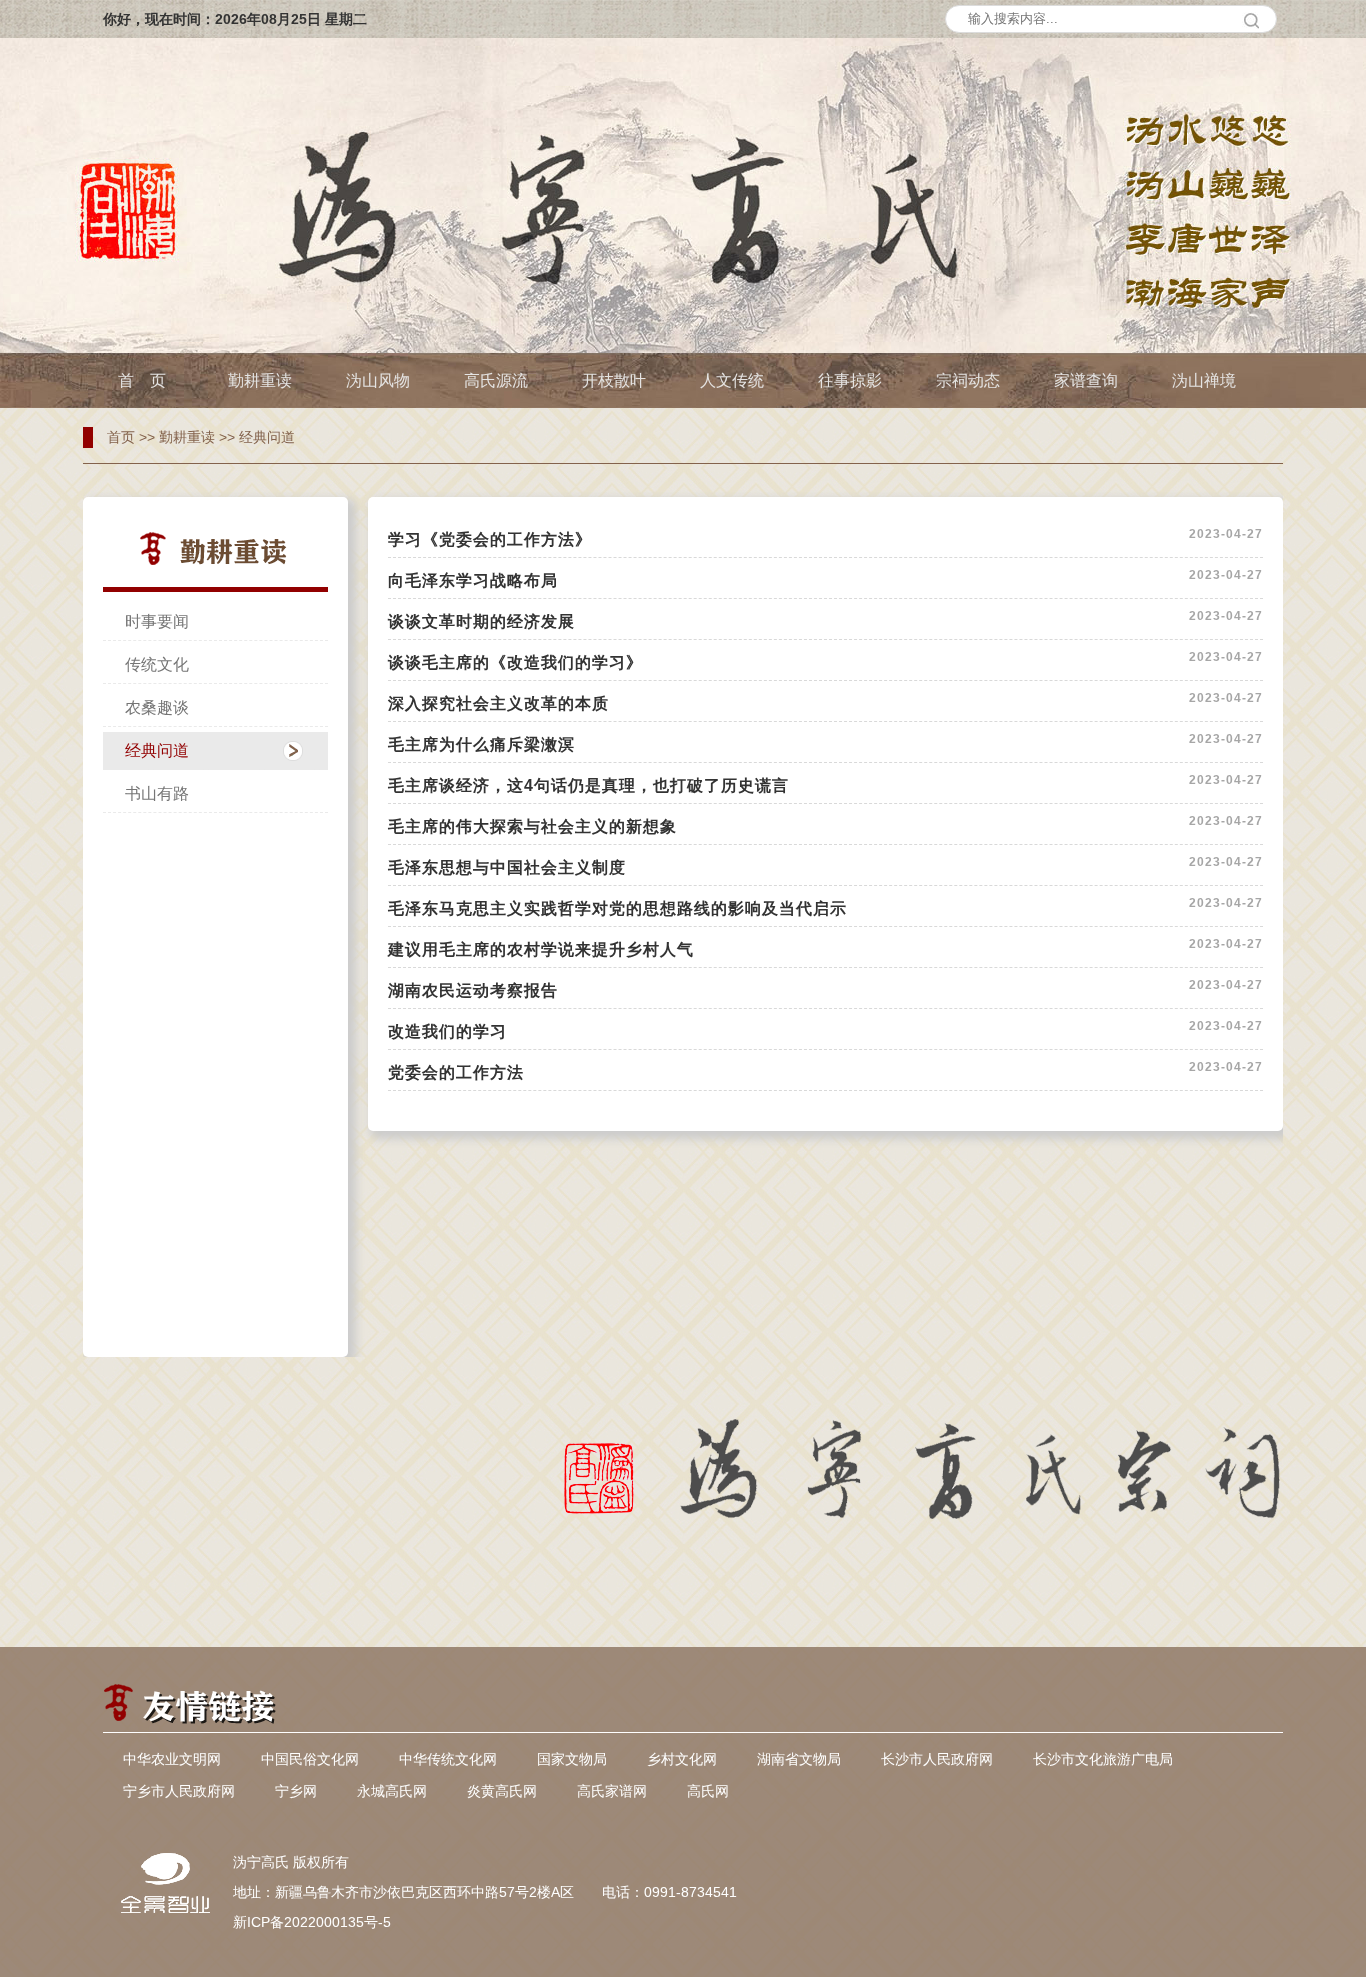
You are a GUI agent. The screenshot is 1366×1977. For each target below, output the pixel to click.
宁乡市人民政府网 (179, 1791)
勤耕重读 (260, 380)
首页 (121, 437)
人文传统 (732, 380)
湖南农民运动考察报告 (473, 990)
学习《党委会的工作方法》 (490, 539)
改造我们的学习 (447, 1031)
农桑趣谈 (157, 707)
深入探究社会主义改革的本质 (498, 703)
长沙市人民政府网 (937, 1759)
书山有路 (157, 793)
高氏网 (708, 1791)
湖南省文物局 (799, 1759)
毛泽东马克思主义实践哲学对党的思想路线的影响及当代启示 (617, 908)
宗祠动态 (968, 380)
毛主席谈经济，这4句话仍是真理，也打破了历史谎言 (588, 785)
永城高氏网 (392, 1791)
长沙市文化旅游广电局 (1103, 1759)
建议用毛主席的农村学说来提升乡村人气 (541, 949)
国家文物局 (572, 1759)
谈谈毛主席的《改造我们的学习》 (515, 662)
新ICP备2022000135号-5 (312, 1922)
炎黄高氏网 (502, 1791)
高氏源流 (496, 380)
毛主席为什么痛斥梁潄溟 (481, 744)
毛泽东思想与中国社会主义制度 (507, 867)
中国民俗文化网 (310, 1759)
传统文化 (157, 664)
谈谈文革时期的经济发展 (481, 621)
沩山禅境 (1204, 380)
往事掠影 (850, 380)
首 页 (142, 380)
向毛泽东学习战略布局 (473, 580)
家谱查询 (1086, 380)
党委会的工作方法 (456, 1072)
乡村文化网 (682, 1759)
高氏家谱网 (612, 1791)
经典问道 (267, 437)
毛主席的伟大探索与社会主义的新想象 (532, 826)
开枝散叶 (614, 380)
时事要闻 (157, 621)
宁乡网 (296, 1791)
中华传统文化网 (448, 1759)
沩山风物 (378, 380)
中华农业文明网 (172, 1759)
